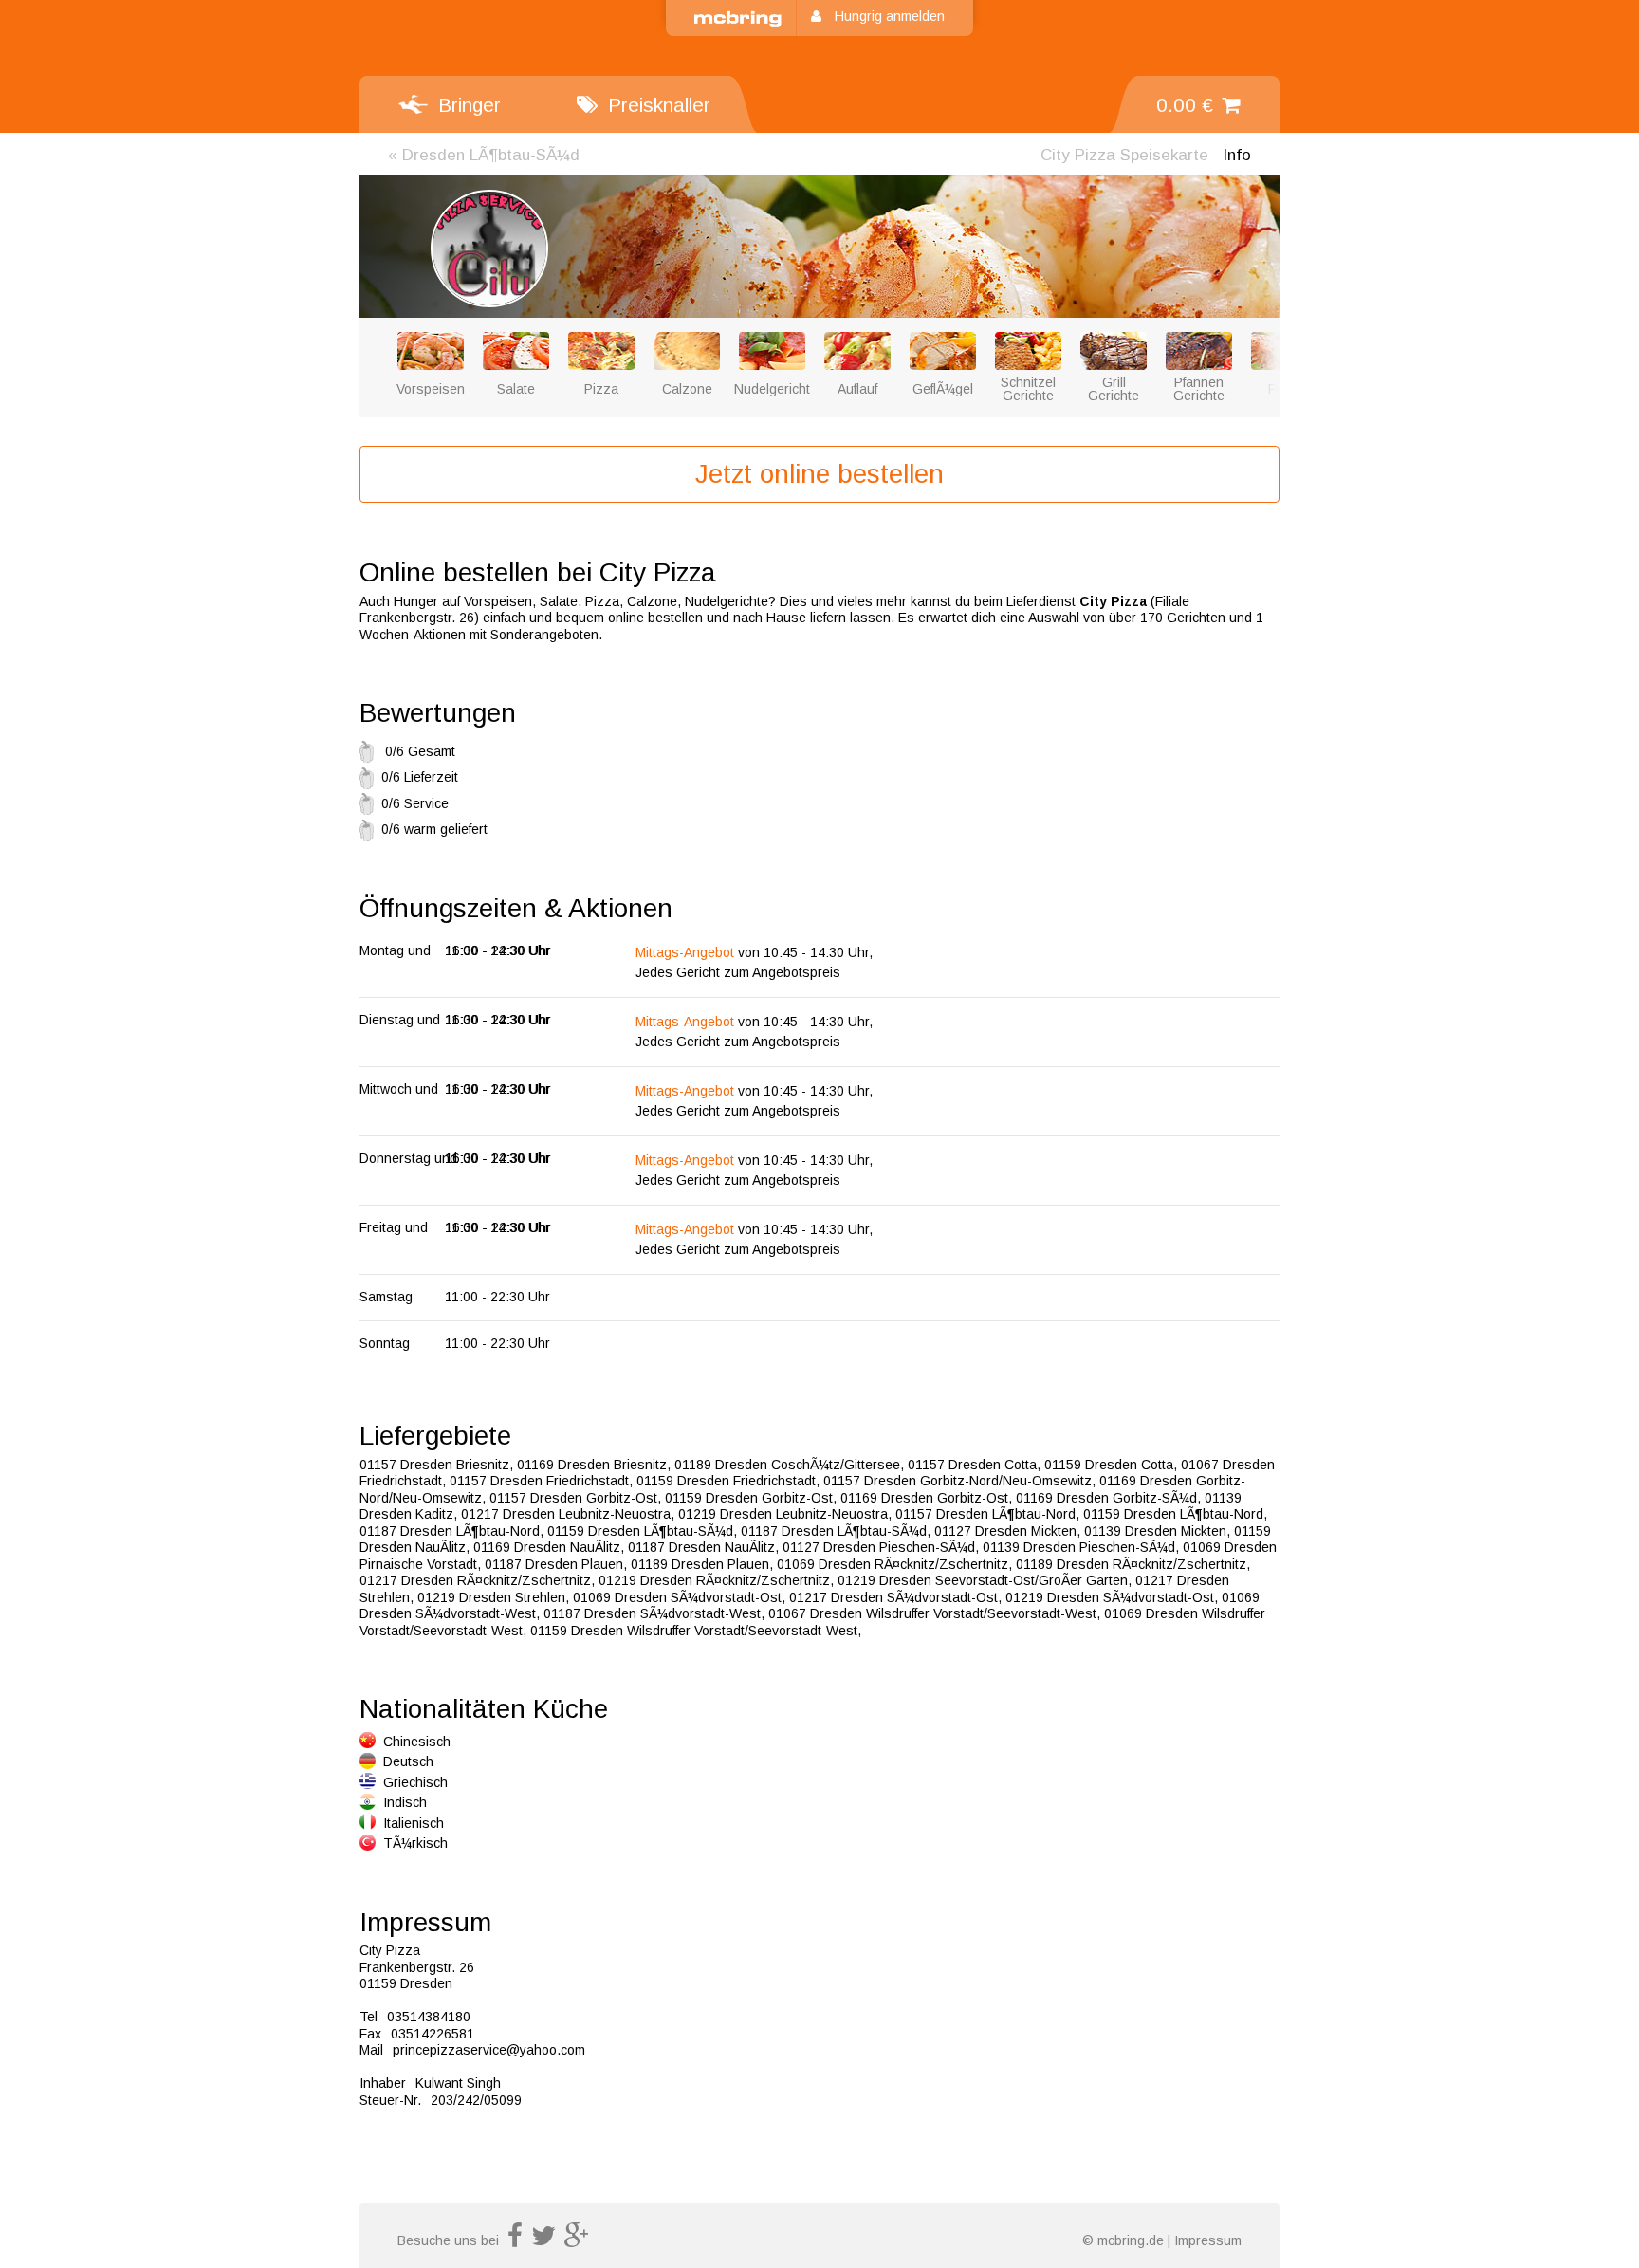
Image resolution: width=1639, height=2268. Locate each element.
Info (1237, 155)
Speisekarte (1124, 155)
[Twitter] (543, 2240)
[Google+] (577, 2240)
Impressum (1208, 2240)
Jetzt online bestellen (819, 474)
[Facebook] (515, 2240)
